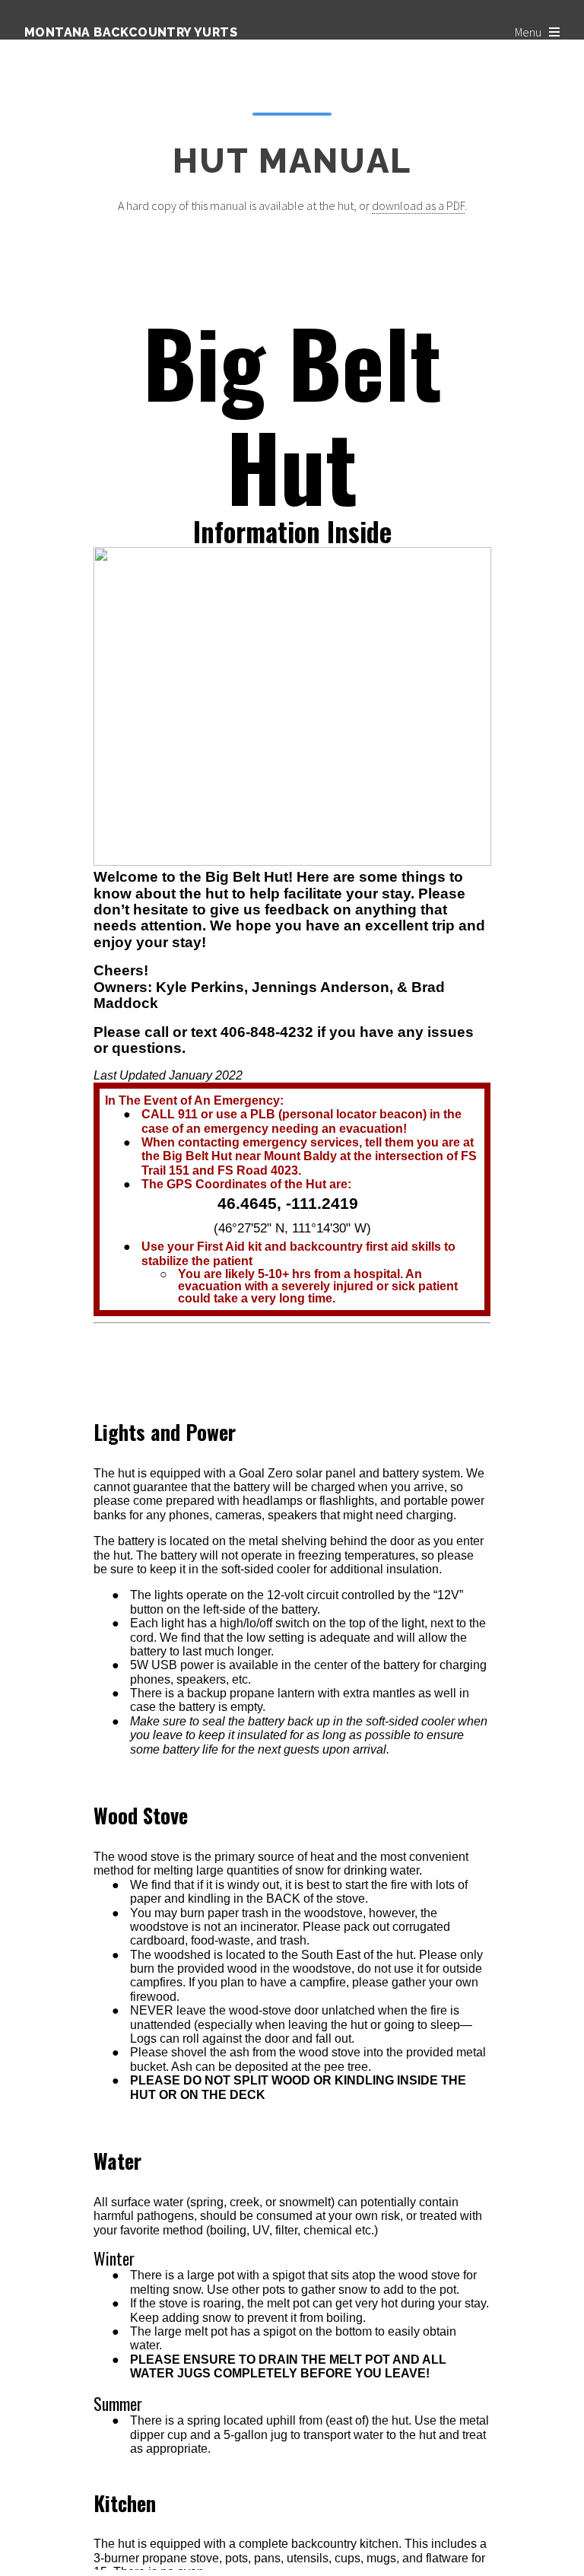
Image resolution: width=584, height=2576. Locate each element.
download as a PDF (418, 205)
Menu (528, 32)
